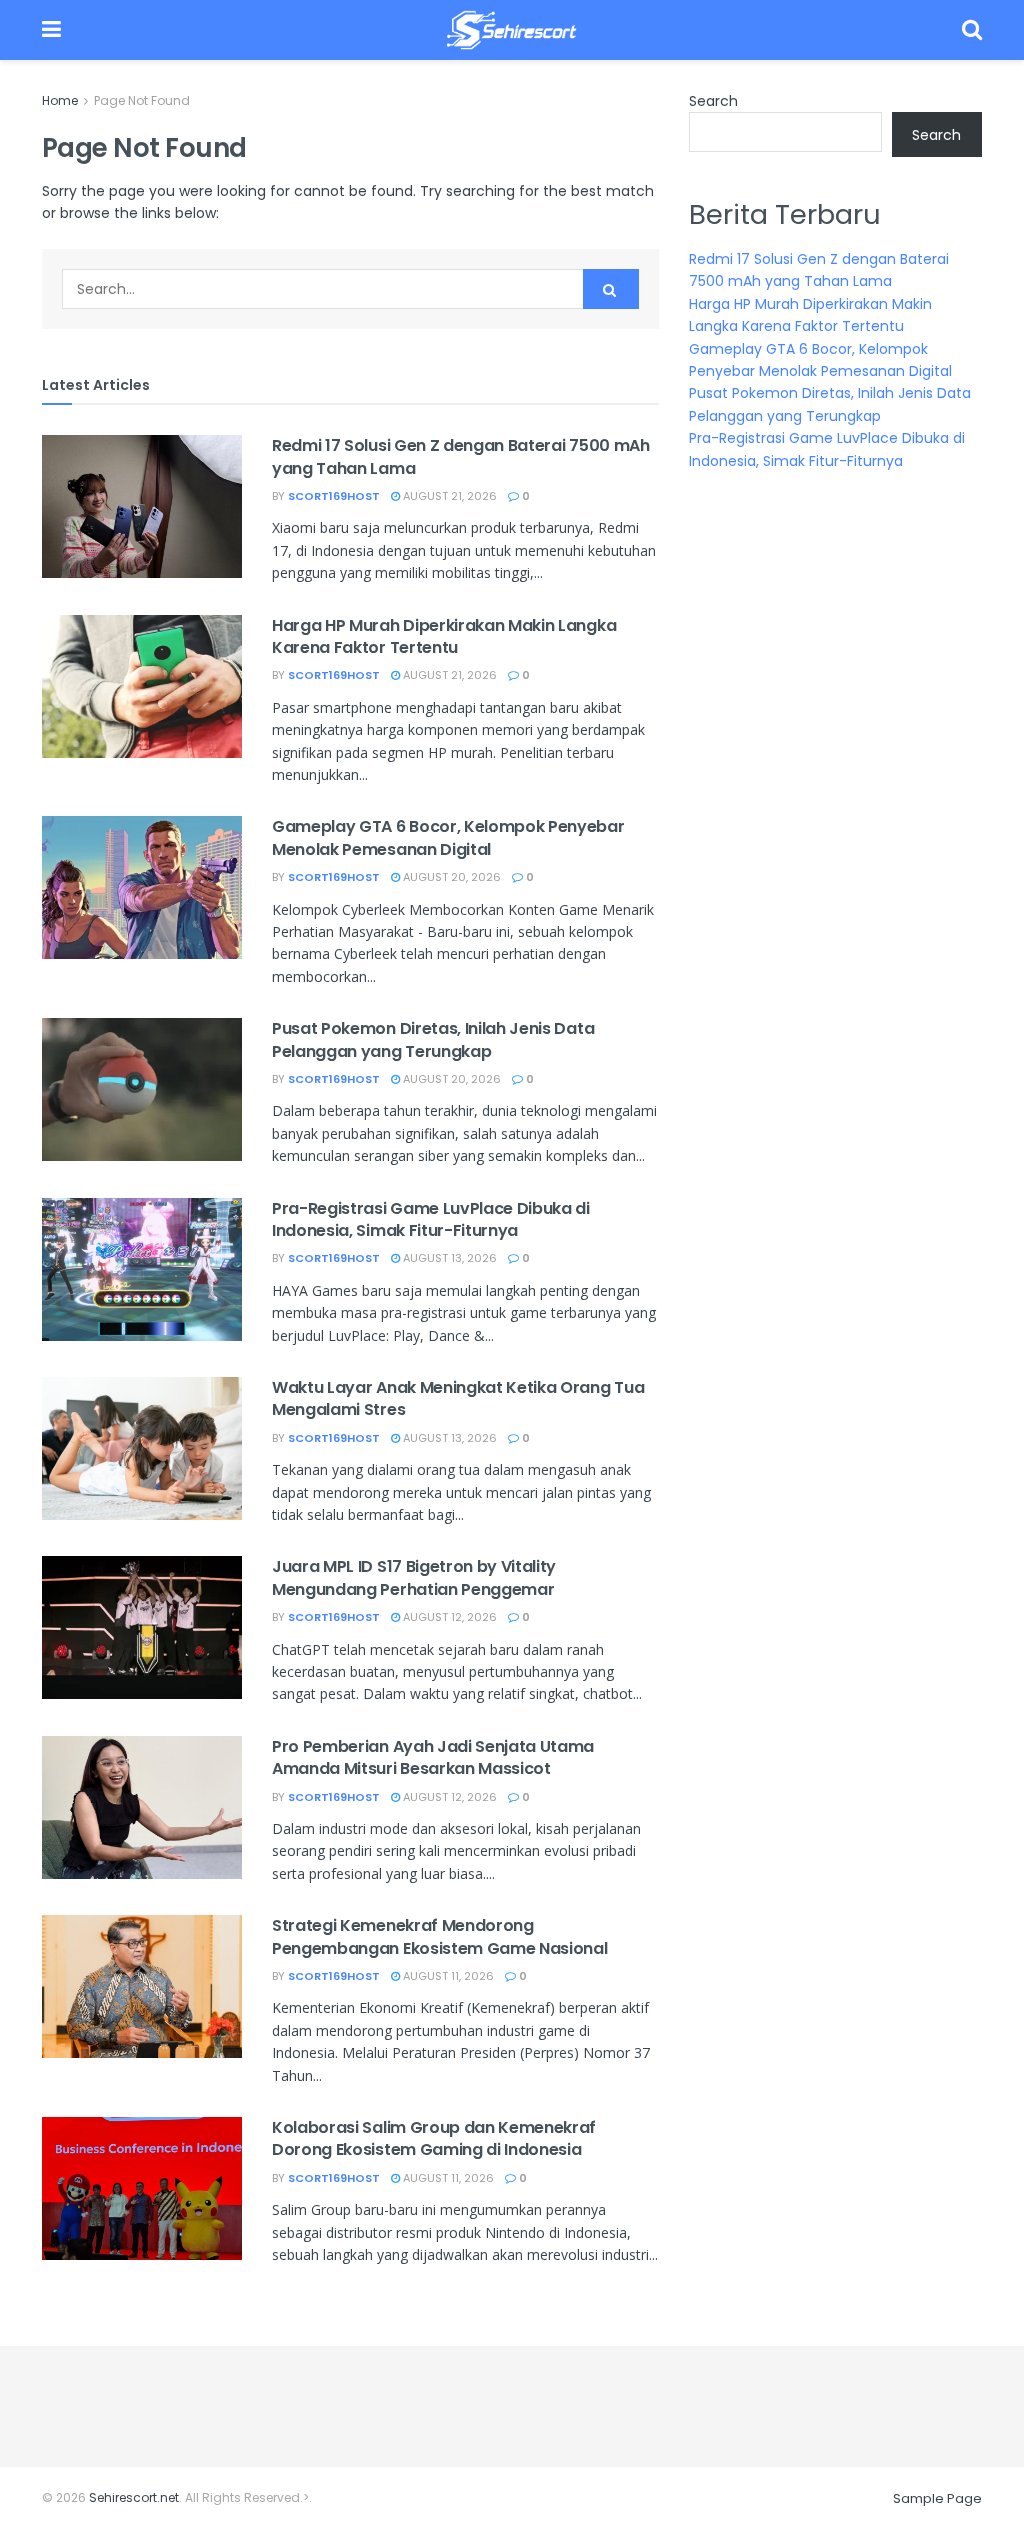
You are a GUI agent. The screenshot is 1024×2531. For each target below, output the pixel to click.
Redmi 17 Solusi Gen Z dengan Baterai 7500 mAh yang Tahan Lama (461, 456)
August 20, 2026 (450, 877)
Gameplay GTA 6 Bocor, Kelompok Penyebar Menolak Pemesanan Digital (448, 837)
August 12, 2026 (448, 1617)
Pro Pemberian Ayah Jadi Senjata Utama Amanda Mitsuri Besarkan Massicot (433, 1757)
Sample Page (937, 2498)
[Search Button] (611, 289)
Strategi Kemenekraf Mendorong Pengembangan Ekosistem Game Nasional (439, 1936)
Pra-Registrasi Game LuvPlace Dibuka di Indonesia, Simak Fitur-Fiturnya (431, 1219)
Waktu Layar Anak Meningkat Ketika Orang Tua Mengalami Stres (458, 1398)
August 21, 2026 (448, 496)
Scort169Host (334, 496)
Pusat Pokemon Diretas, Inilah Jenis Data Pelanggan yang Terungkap (433, 1039)
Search (713, 101)
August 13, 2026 (448, 1258)
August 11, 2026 (447, 1976)
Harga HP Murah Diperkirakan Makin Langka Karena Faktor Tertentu (444, 636)
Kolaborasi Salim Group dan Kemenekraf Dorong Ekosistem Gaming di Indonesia (434, 2138)
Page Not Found (142, 100)
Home (60, 100)
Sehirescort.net (134, 2497)
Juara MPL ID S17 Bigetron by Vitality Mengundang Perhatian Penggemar (414, 1577)
